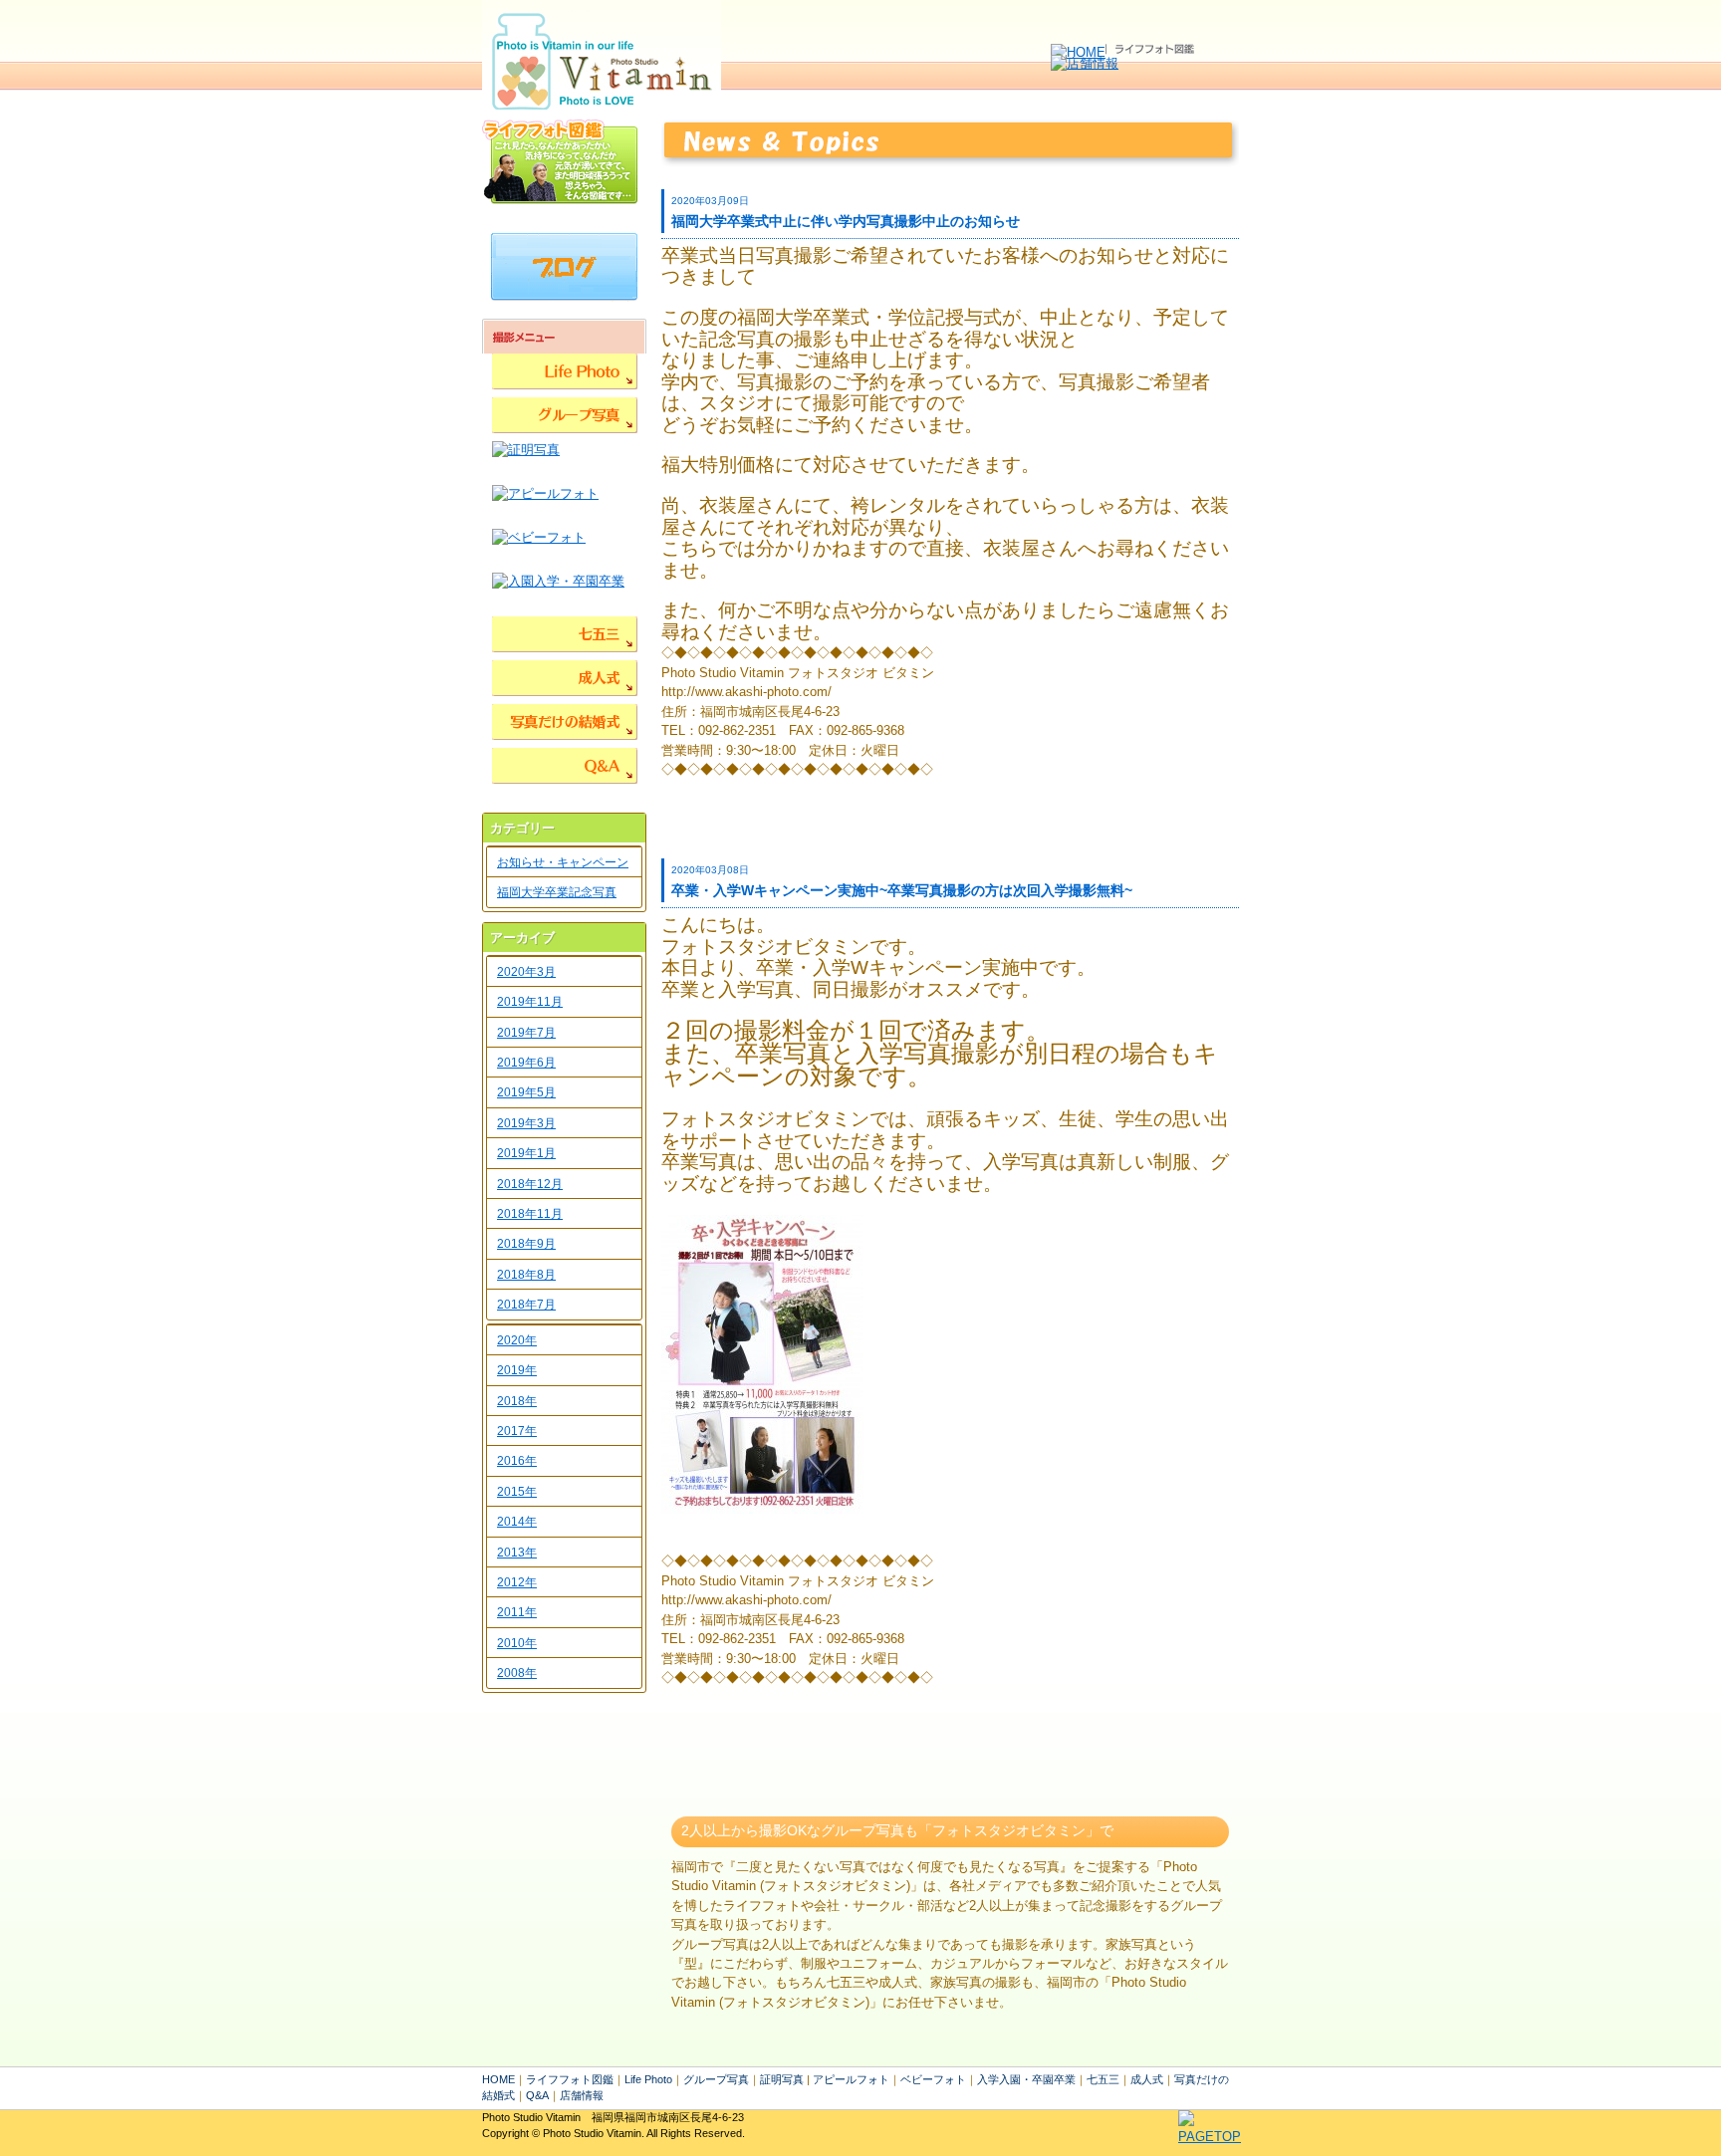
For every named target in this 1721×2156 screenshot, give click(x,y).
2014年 (517, 1522)
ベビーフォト (933, 2079)
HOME (498, 2079)
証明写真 (782, 2079)
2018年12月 (530, 1184)
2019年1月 (526, 1153)
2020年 (517, 1340)
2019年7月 (526, 1033)
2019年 (517, 1370)
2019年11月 (530, 1002)
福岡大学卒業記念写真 (557, 892)
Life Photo (648, 2079)
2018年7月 (526, 1305)
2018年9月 (526, 1244)
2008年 (517, 1673)
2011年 (517, 1612)
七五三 (1103, 2079)
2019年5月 (526, 1092)
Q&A (537, 2095)
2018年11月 (530, 1214)
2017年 (517, 1431)
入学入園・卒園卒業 (1026, 2079)
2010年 (517, 1643)
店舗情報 (582, 2095)
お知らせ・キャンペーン (563, 862)
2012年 (517, 1582)
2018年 (517, 1401)
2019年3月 (526, 1123)
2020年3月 (526, 972)
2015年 (517, 1492)
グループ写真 (716, 2079)
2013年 (517, 1553)
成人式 (1147, 2079)
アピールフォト (851, 2079)
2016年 (517, 1461)
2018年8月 (526, 1275)
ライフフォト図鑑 (570, 2079)
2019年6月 (526, 1063)
